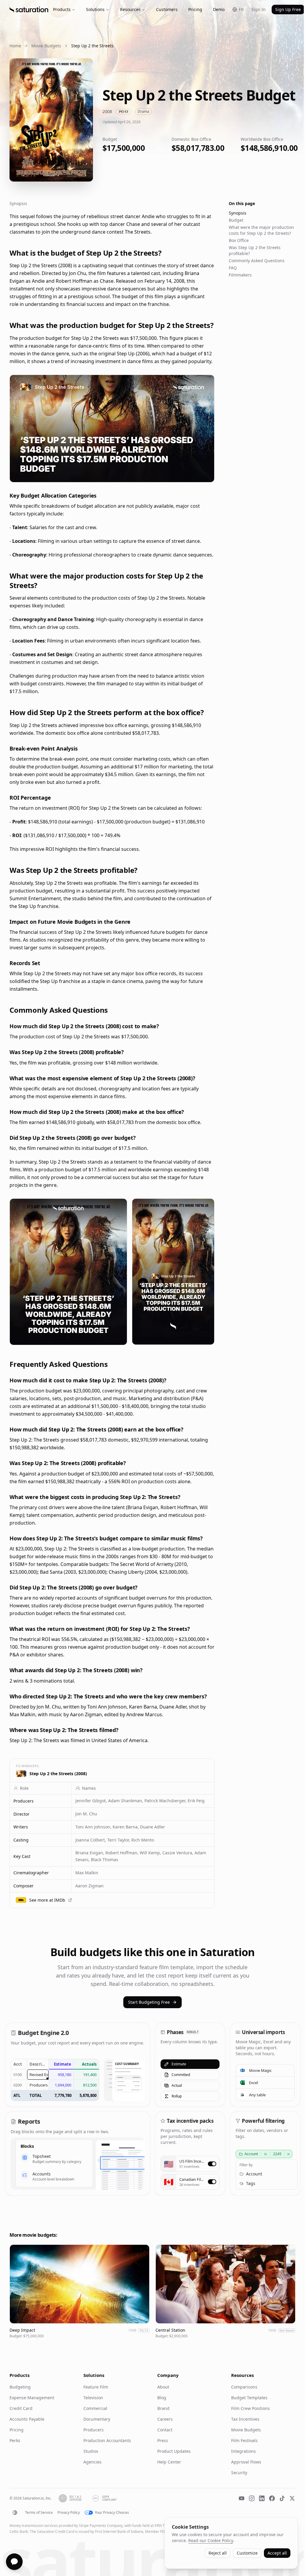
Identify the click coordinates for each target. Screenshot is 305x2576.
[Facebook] (272, 2498)
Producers (94, 2430)
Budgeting (20, 2387)
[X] (292, 2498)
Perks (15, 2440)
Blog (162, 2398)
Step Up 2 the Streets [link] (92, 46)
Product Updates (174, 2451)
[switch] (212, 2164)
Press (163, 2440)
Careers (165, 2419)
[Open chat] (14, 2562)
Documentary (97, 2419)
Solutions (95, 9)
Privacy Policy (69, 2513)
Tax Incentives (245, 2419)
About (163, 2387)
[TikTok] (282, 2498)
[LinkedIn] (262, 2498)
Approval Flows (246, 2462)
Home (15, 46)
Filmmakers (240, 275)
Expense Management (32, 2398)
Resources (130, 9)
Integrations (243, 2451)
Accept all (277, 2553)
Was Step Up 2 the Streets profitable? (255, 250)
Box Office (239, 240)
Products (62, 9)
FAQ (233, 268)
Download (199, 474)
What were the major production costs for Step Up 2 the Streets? (261, 230)
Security (239, 2473)
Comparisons (244, 2387)
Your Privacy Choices (112, 2513)
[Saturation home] (29, 10)
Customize (247, 2553)
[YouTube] (242, 2498)
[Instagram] (252, 2498)
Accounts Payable (27, 2419)
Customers (167, 9)
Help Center (169, 2462)
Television (93, 2398)
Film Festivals (244, 2440)
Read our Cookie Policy (211, 2540)
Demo (219, 9)
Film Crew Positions (250, 2408)
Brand (163, 2408)
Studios (91, 2451)
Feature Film (96, 2387)
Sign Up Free (288, 9)
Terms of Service (39, 2513)
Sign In (259, 9)
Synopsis (238, 213)
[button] (41, 1801)
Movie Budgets (46, 46)
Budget (236, 220)
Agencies (92, 2462)
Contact (165, 2430)
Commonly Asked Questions (257, 261)
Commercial (95, 2408)
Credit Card (21, 2408)
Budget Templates (249, 2398)
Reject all (218, 2553)
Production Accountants (107, 2440)
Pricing (195, 9)
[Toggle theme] (15, 2513)
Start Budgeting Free (149, 2002)
